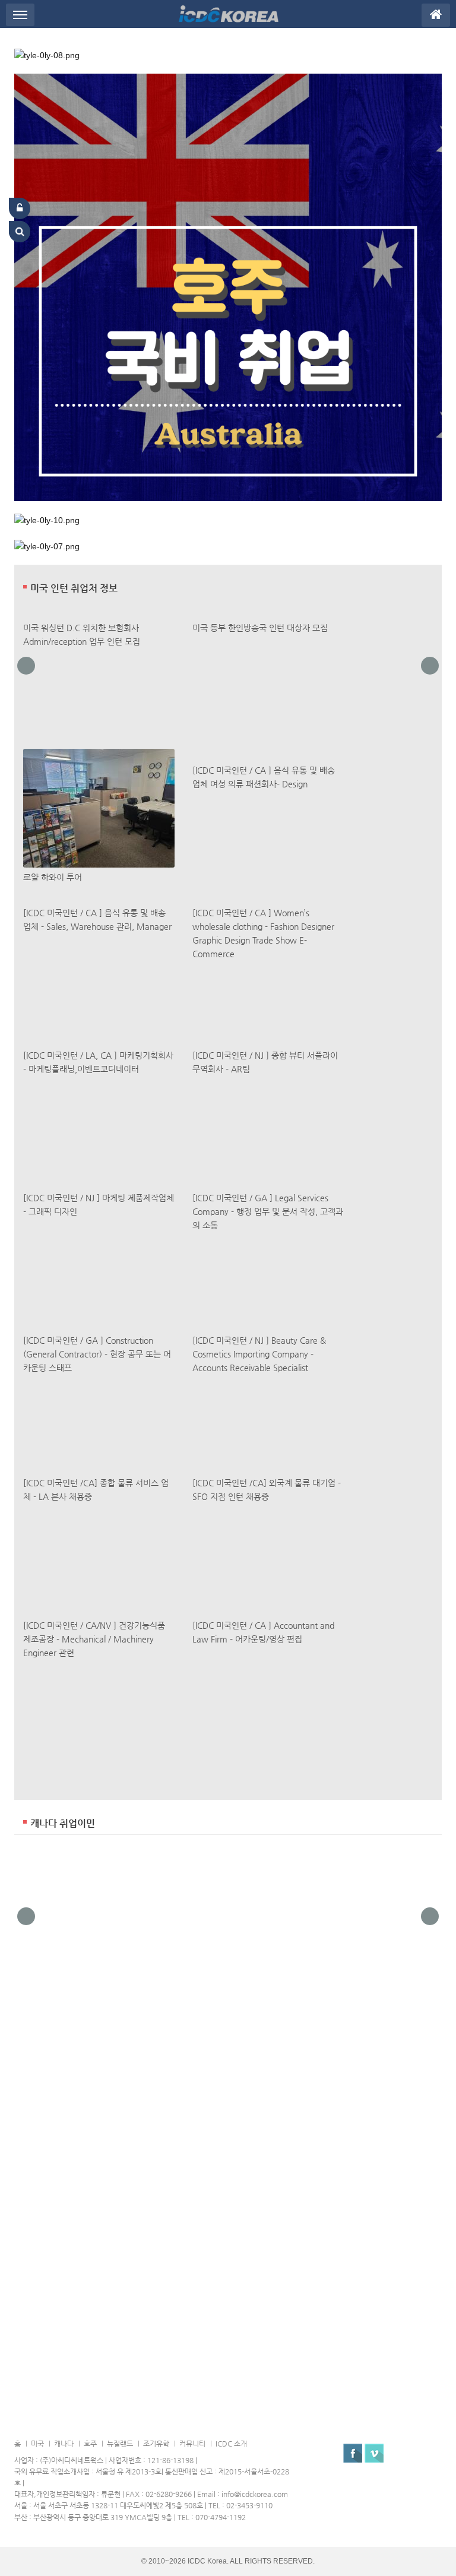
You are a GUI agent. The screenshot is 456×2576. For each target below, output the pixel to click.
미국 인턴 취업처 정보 (74, 588)
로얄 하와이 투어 (53, 877)
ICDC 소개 (231, 2444)
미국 (37, 2444)
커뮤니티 (192, 2444)
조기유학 (156, 2444)
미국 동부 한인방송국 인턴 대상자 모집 (260, 628)
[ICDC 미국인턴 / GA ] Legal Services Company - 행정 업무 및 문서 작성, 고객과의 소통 (268, 1211)
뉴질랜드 (120, 2444)
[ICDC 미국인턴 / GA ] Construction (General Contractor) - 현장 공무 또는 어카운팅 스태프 (97, 1354)
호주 (90, 2444)
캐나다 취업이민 (63, 1824)
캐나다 (64, 2444)
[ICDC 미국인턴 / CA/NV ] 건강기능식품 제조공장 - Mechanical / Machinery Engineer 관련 (94, 1639)
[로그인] (20, 208)
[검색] (20, 232)
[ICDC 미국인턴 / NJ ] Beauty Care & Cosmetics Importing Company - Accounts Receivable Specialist (259, 1354)
